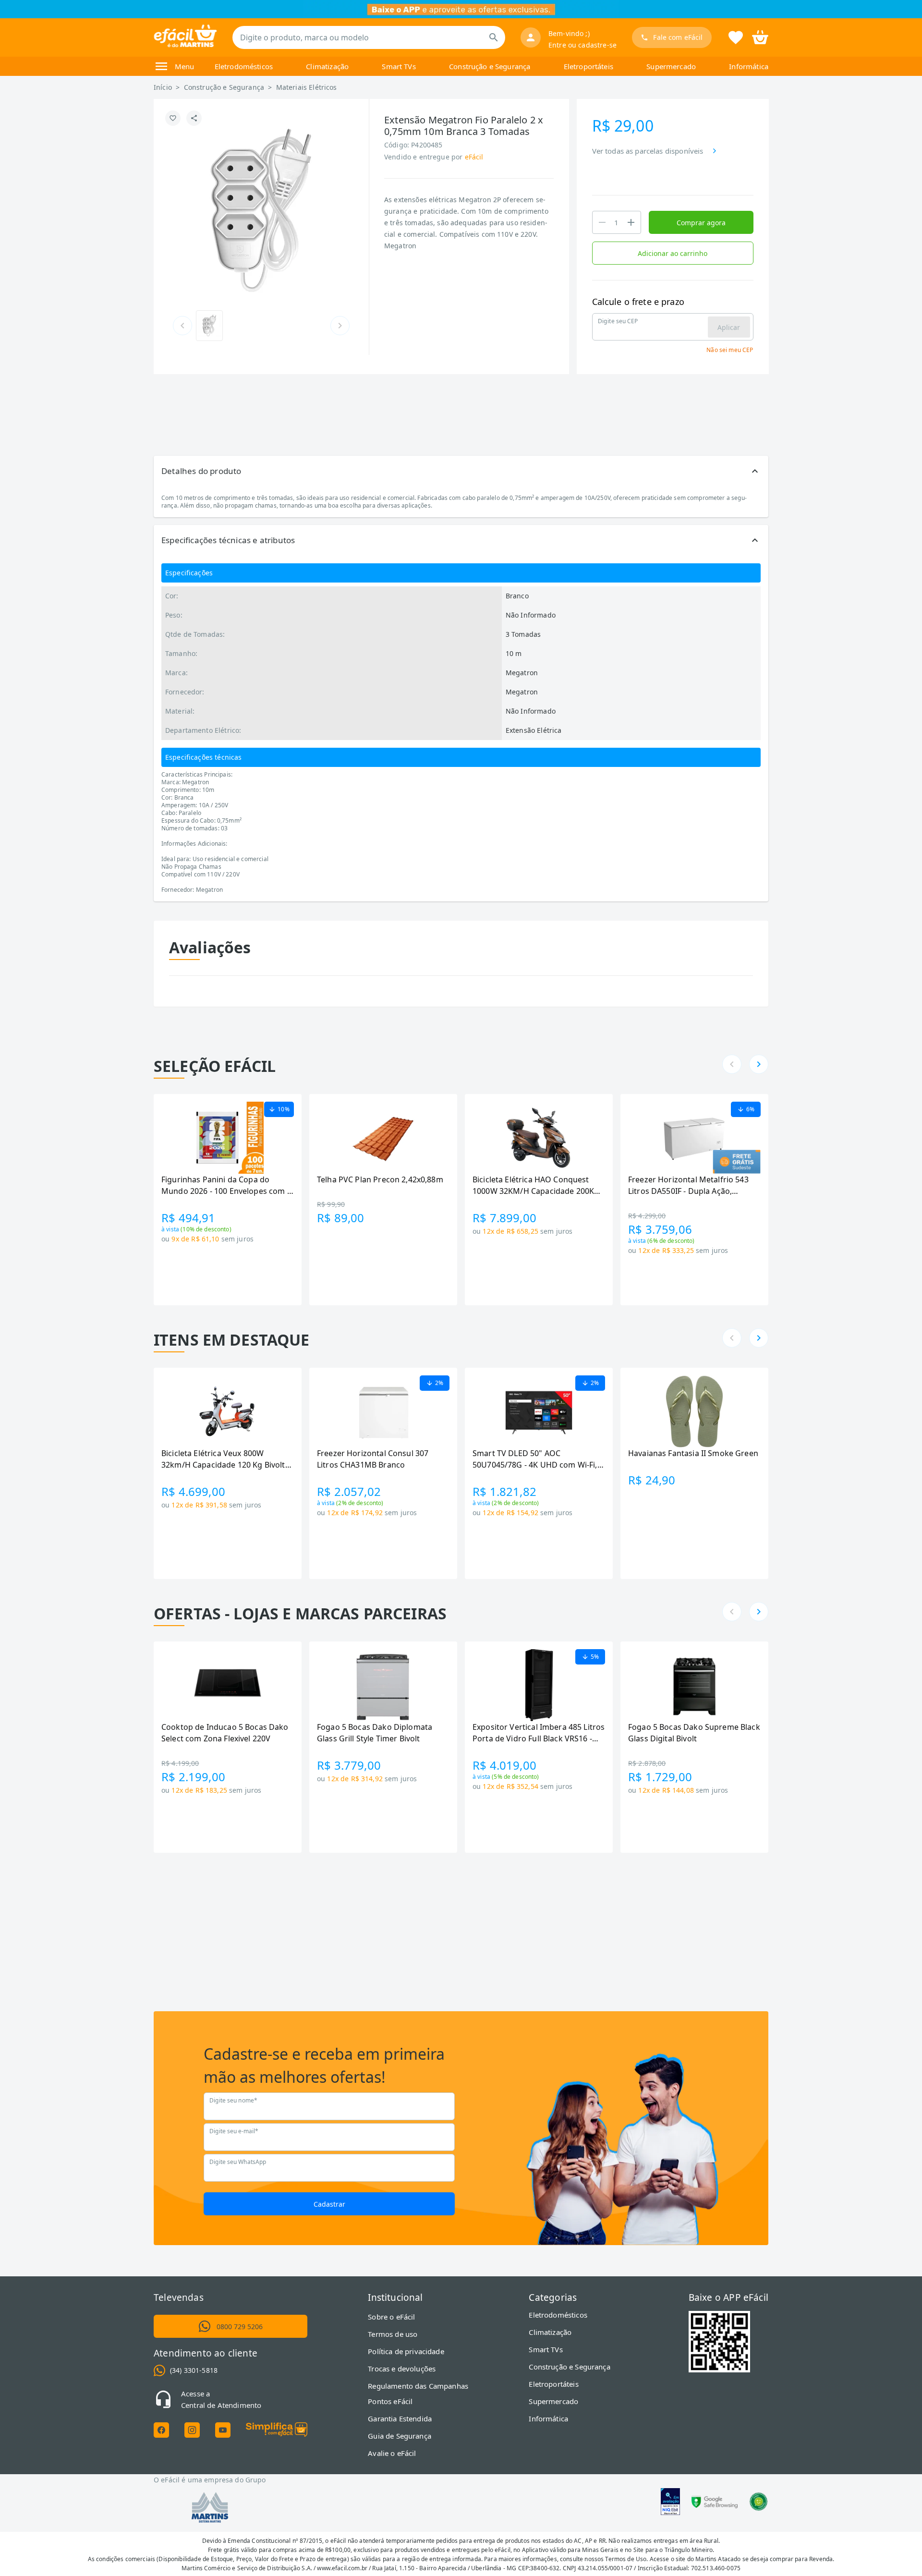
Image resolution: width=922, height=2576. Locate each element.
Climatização (327, 66)
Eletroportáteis (588, 66)
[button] (461, 471)
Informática (749, 66)
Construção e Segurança (490, 66)
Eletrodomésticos (244, 66)
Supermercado (671, 66)
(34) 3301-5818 (194, 2370)
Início (163, 87)
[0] (760, 36)
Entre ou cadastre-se (582, 45)
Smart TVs (399, 66)
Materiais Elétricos (307, 87)
